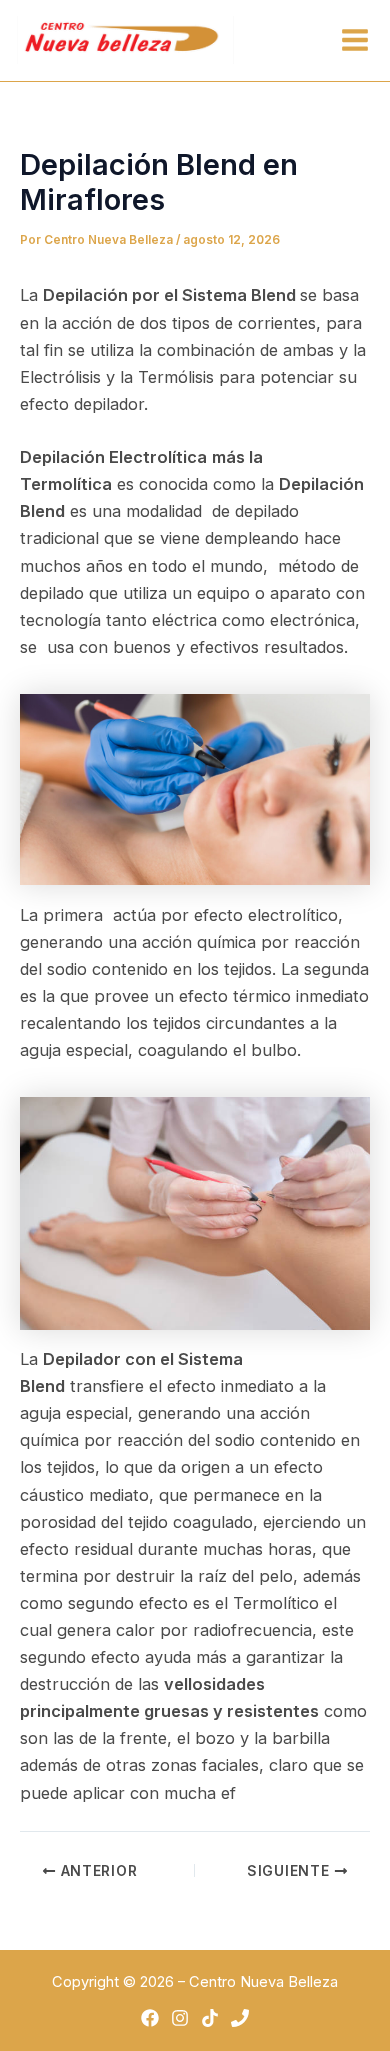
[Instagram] (180, 2018)
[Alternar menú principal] (354, 40)
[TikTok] (210, 2018)
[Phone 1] (240, 2018)
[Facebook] (150, 2018)
